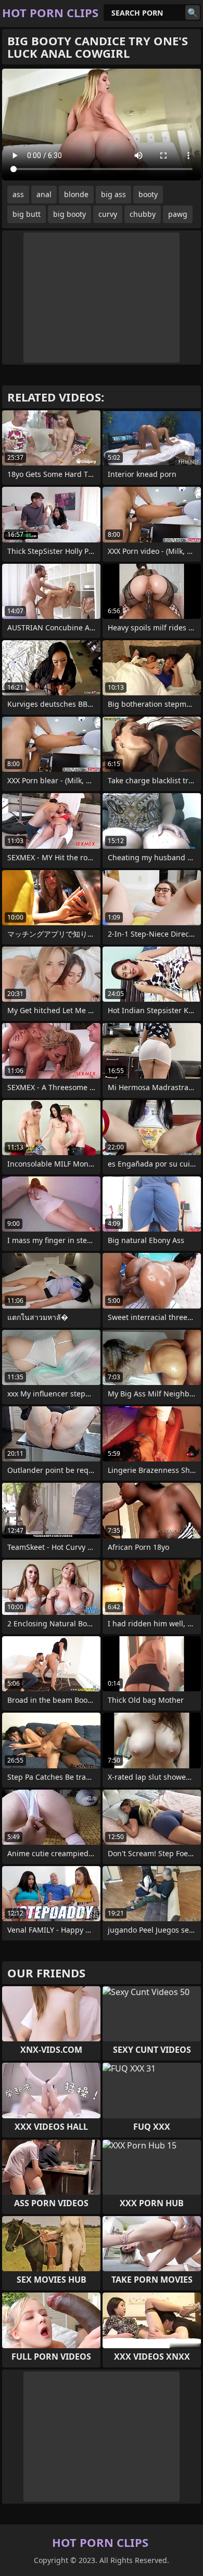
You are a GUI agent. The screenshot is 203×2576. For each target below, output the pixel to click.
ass (18, 194)
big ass (113, 194)
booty (148, 194)
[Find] (193, 12)
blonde (76, 194)
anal (44, 194)
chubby (143, 214)
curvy (108, 214)
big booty (69, 214)
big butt (27, 214)
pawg (178, 214)
